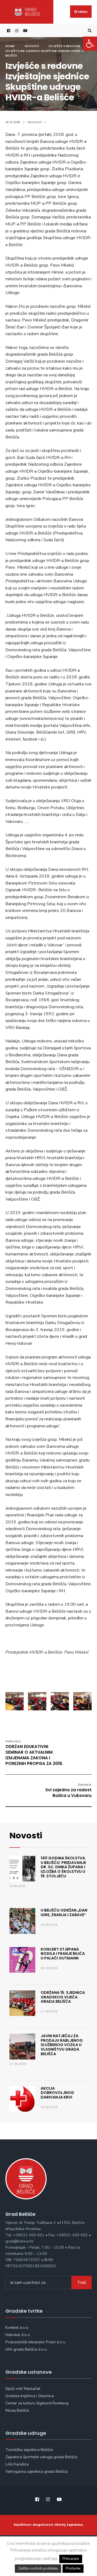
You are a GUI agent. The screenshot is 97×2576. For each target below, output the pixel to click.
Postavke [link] (73, 2568)
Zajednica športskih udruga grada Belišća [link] (41, 2457)
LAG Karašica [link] (17, 2464)
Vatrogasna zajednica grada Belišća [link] (37, 2471)
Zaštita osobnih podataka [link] (38, 2568)
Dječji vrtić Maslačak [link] (23, 2389)
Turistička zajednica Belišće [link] (29, 2450)
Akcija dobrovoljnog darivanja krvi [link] (57, 2093)
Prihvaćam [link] (71, 2559)
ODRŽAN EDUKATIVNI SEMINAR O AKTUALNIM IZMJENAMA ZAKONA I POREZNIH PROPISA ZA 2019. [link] (34, 1753)
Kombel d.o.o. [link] (17, 2327)
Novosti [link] (32, 46)
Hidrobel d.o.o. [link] (18, 2335)
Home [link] (10, 46)
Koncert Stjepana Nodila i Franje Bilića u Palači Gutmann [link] (63, 1954)
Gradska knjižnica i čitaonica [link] (30, 2396)
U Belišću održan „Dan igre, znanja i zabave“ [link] (64, 1912)
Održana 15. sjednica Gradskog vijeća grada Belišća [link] (63, 1997)
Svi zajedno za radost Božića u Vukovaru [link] (68, 1790)
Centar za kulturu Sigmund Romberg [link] (37, 2403)
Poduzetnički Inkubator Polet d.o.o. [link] (36, 2342)
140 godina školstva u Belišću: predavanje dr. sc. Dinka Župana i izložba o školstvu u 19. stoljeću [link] (63, 1867)
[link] (90, 44)
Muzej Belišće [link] (17, 2410)
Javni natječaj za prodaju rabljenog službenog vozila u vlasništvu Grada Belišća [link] (62, 2045)
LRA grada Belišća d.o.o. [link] (27, 2349)
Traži (82, 2283)
